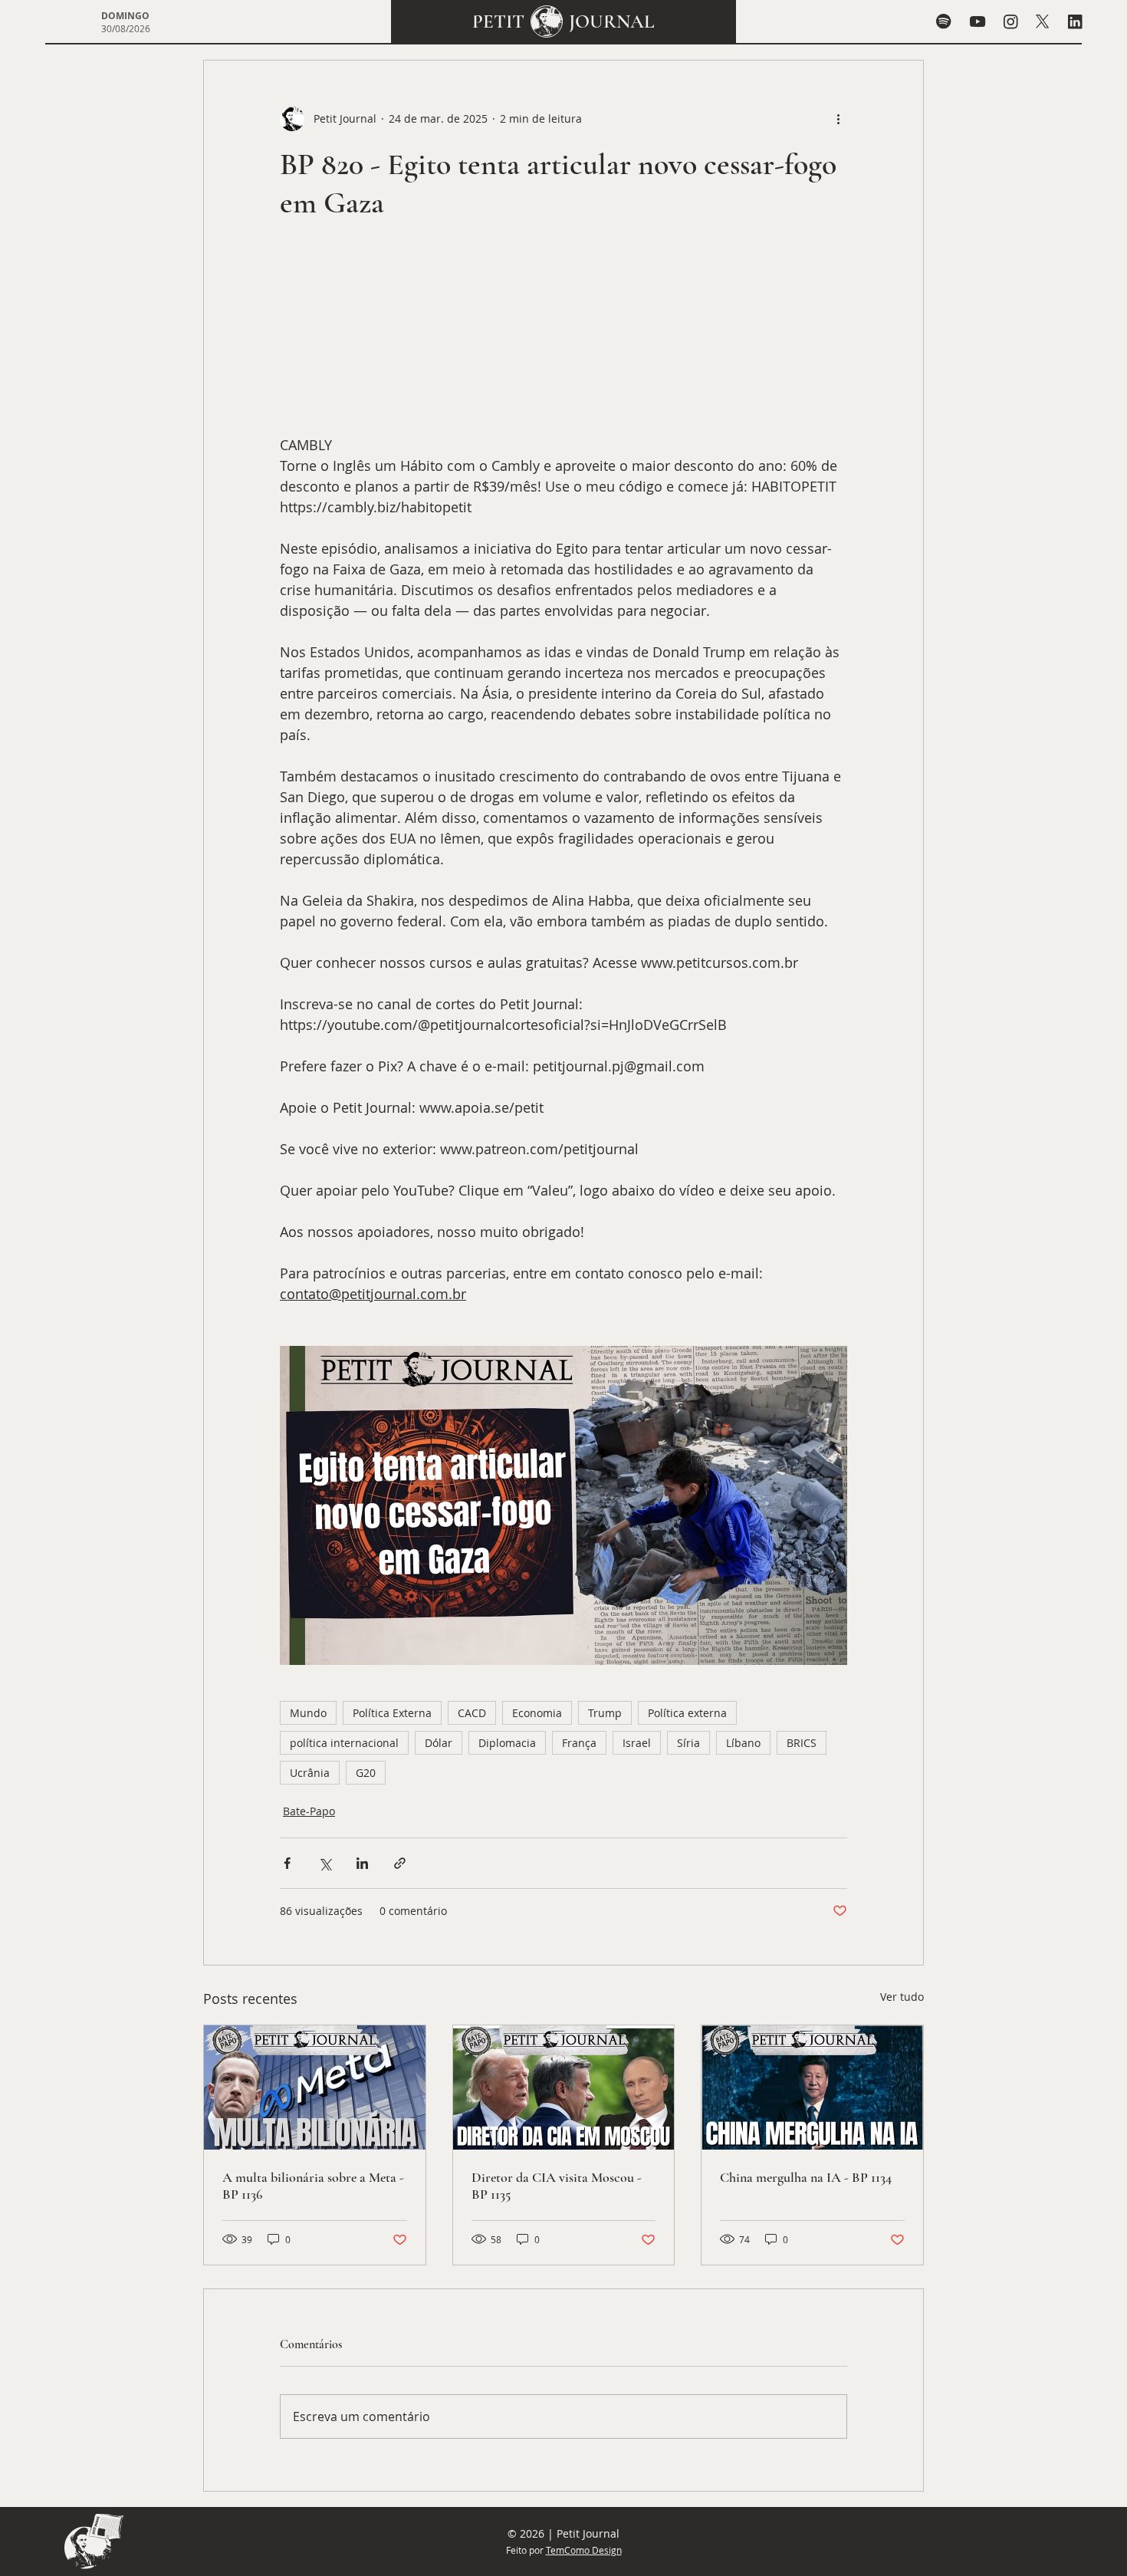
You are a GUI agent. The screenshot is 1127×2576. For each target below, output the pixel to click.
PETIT (498, 21)
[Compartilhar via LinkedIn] (362, 1863)
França (579, 1743)
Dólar (439, 1743)
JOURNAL (612, 21)
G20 (366, 1773)
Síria (688, 1743)
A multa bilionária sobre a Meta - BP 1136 (313, 2186)
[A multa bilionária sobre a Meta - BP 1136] (315, 2087)
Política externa (687, 1713)
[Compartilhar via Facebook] (287, 1863)
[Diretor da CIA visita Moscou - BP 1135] (564, 2087)
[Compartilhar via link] (400, 1863)
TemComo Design (584, 2550)
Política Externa (392, 1713)
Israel (637, 1743)
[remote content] (563, 336)
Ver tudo (902, 1997)
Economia (537, 1713)
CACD (472, 1713)
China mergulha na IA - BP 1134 (806, 2177)
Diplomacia (507, 1743)
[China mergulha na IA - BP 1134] (812, 2087)
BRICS (802, 1743)
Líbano (743, 1743)
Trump (605, 1713)
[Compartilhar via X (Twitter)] (325, 1863)
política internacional (344, 1743)
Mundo (308, 1713)
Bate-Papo (309, 1811)
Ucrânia (310, 1773)
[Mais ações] (838, 119)
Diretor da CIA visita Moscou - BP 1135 (557, 2186)
